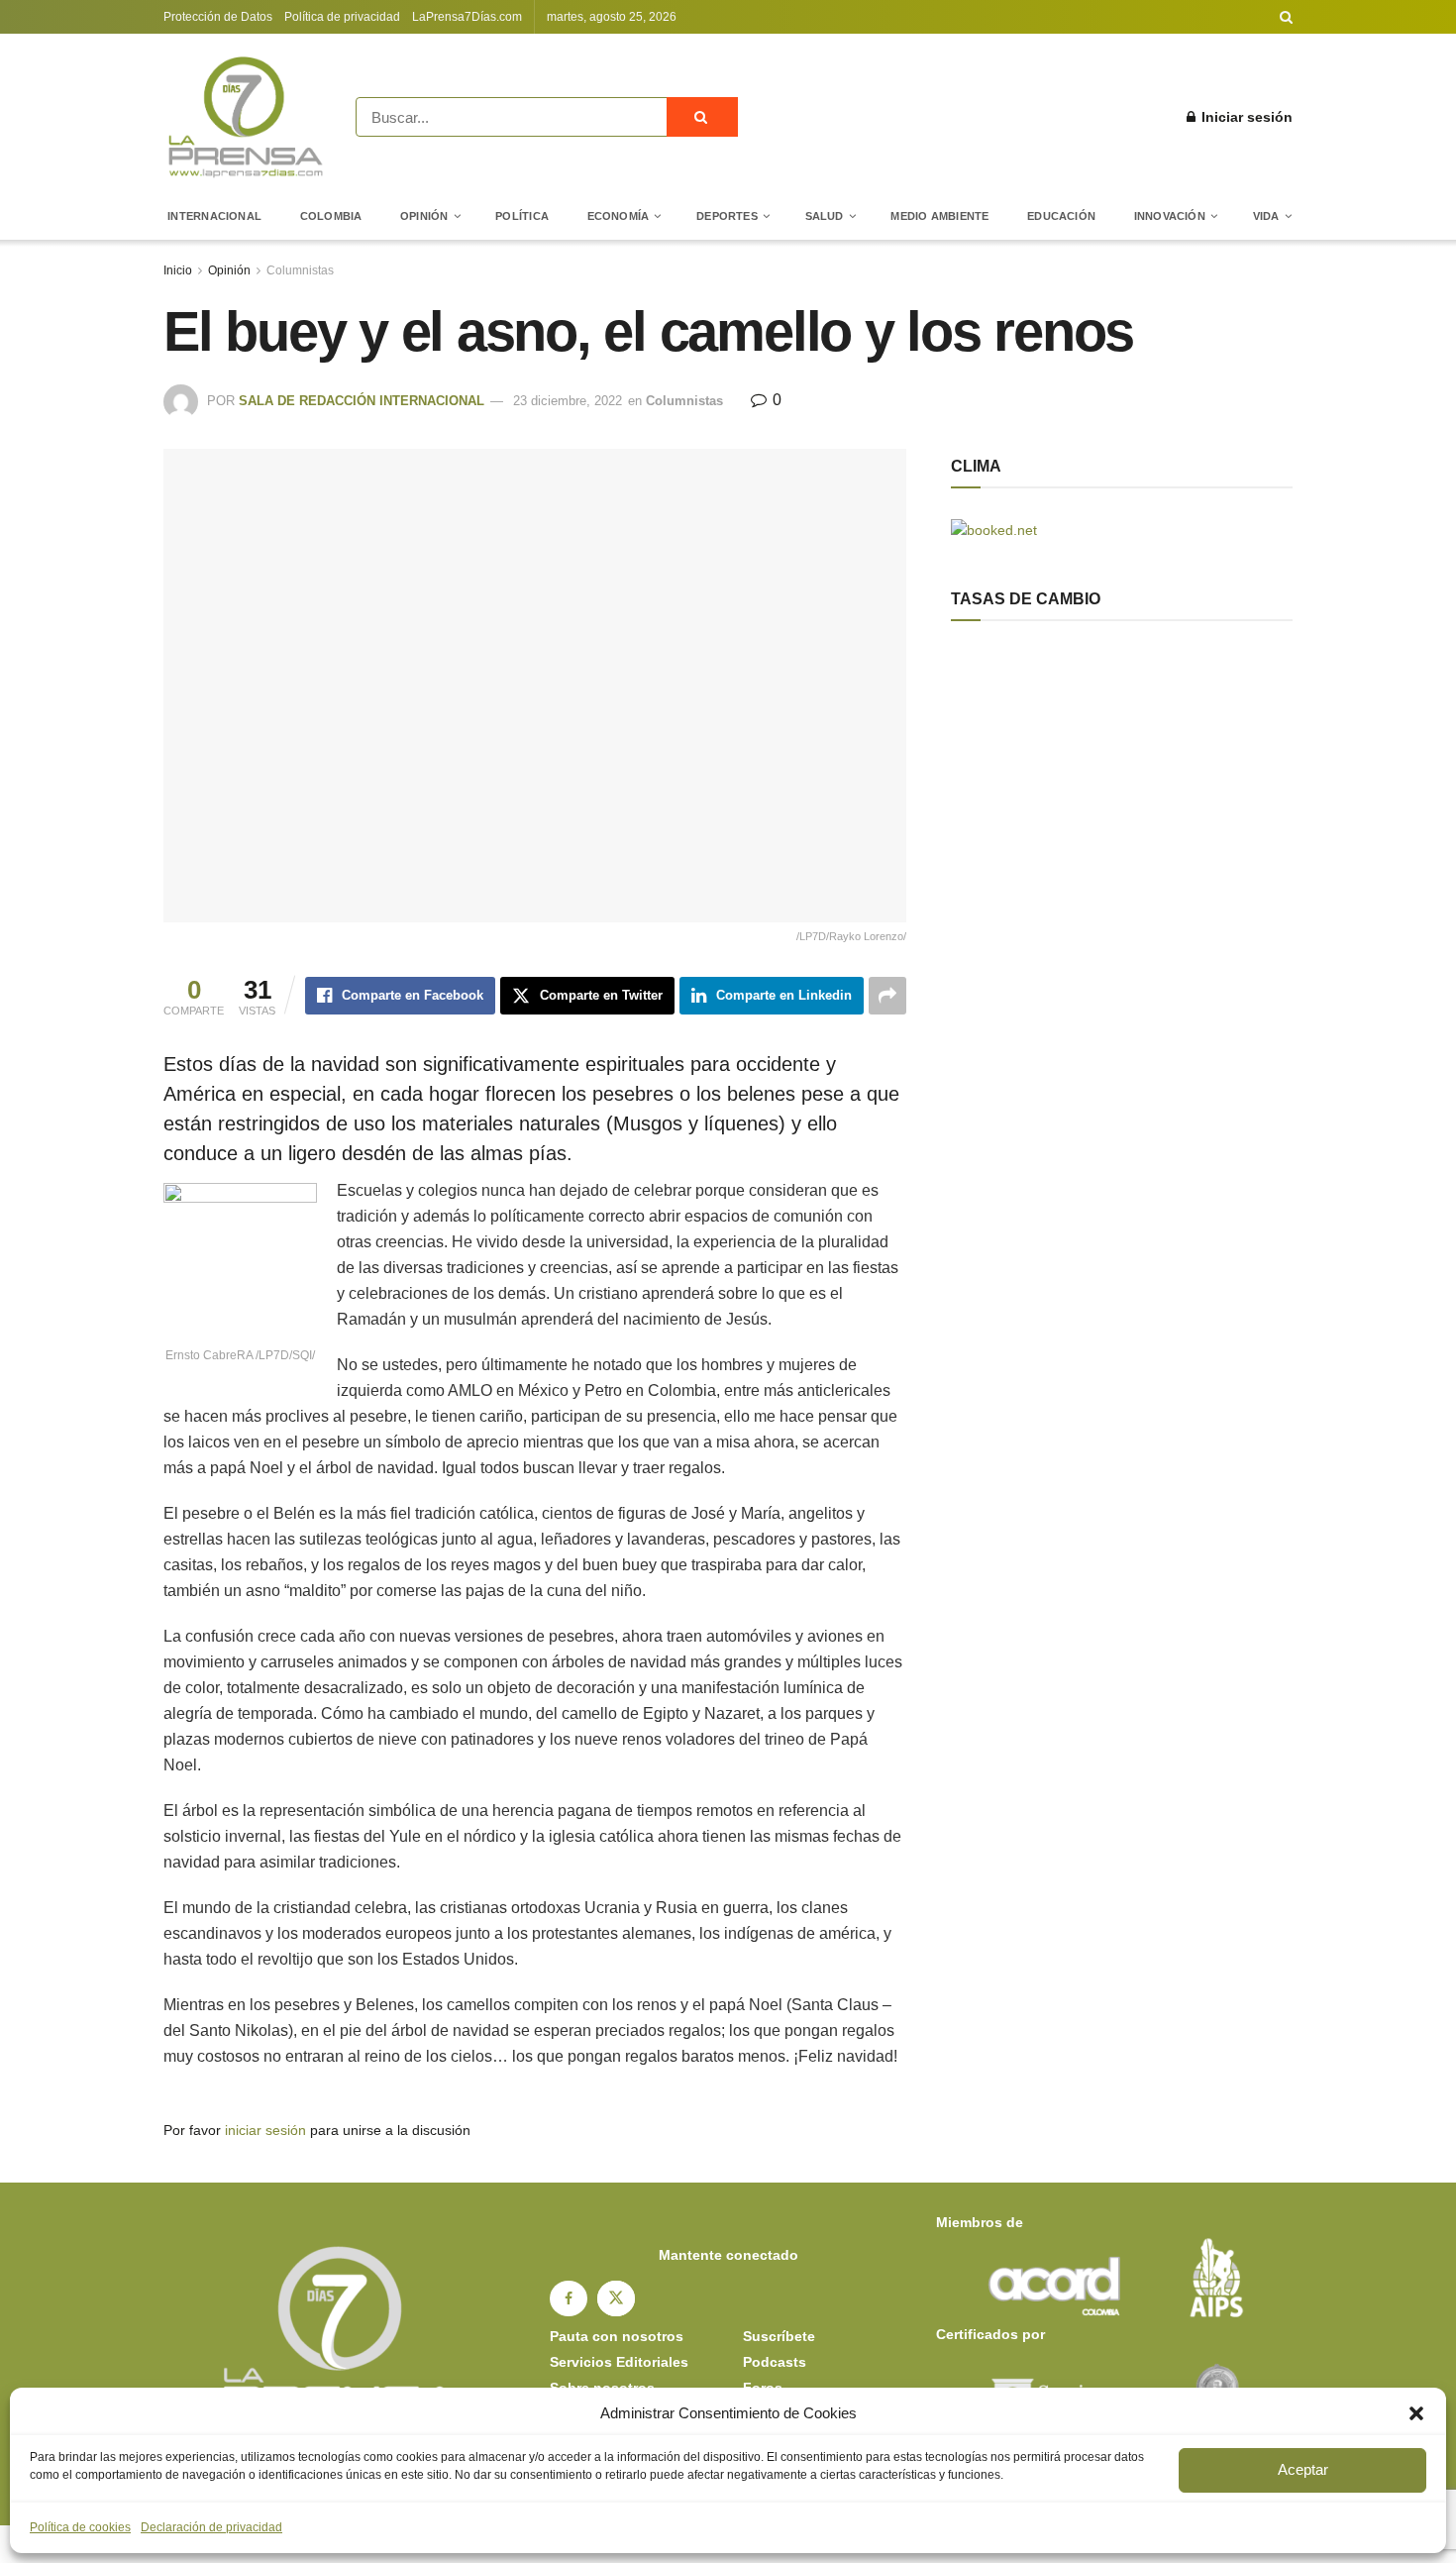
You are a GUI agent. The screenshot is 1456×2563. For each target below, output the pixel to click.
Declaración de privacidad (211, 2527)
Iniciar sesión (1245, 117)
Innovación (1170, 216)
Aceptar (1303, 2469)
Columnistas (300, 270)
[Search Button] (1286, 17)
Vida (1266, 216)
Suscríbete (779, 2336)
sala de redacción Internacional (362, 401)
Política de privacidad (342, 17)
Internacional (214, 216)
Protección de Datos (218, 17)
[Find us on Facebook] (569, 2298)
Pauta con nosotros (617, 2336)
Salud (825, 216)
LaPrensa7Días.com (467, 17)
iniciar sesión (265, 2130)
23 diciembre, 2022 (568, 401)
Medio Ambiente (939, 216)
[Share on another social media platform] (887, 996)
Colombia (331, 216)
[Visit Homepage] (246, 117)
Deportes (727, 216)
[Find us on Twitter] (616, 2298)
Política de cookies (80, 2527)
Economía (619, 216)
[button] (1416, 2413)
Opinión (424, 216)
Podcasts (775, 2362)
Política (522, 216)
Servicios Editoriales (619, 2362)
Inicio (178, 270)
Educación (1061, 216)
